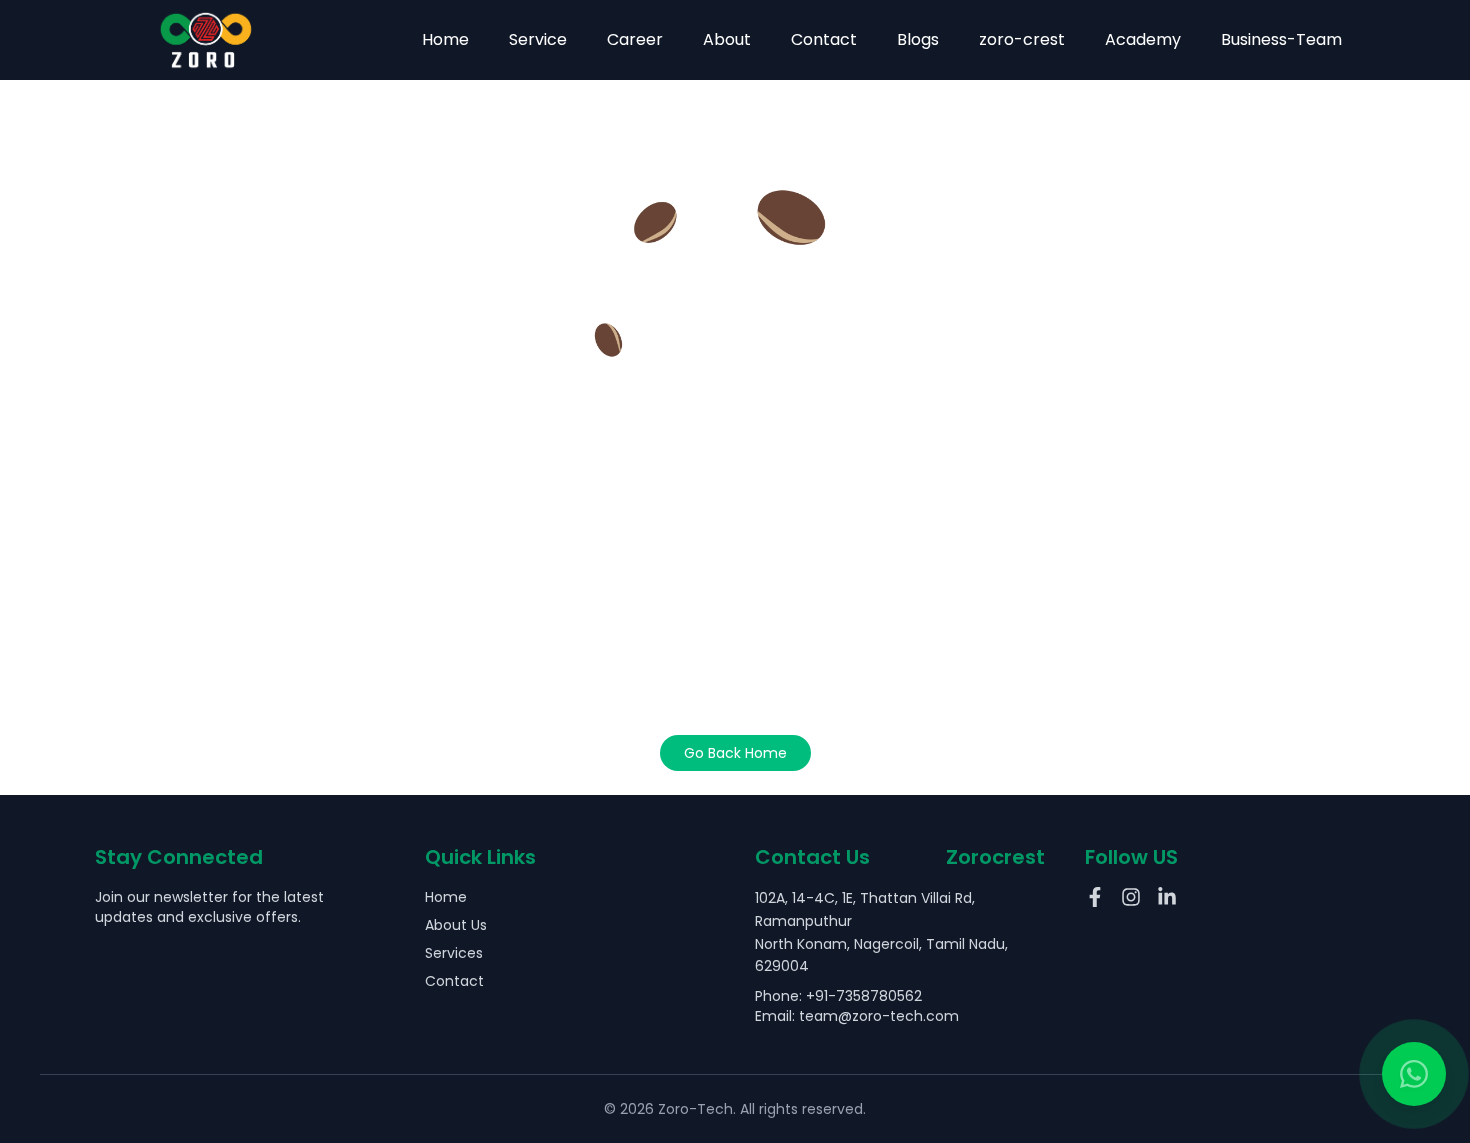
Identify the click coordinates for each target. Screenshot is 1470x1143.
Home (445, 39)
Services (454, 953)
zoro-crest (1022, 39)
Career (635, 39)
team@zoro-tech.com (879, 1016)
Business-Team (1281, 39)
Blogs (918, 39)
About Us (456, 925)
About (727, 39)
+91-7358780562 (864, 996)
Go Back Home (735, 753)
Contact (824, 39)
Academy (1143, 39)
